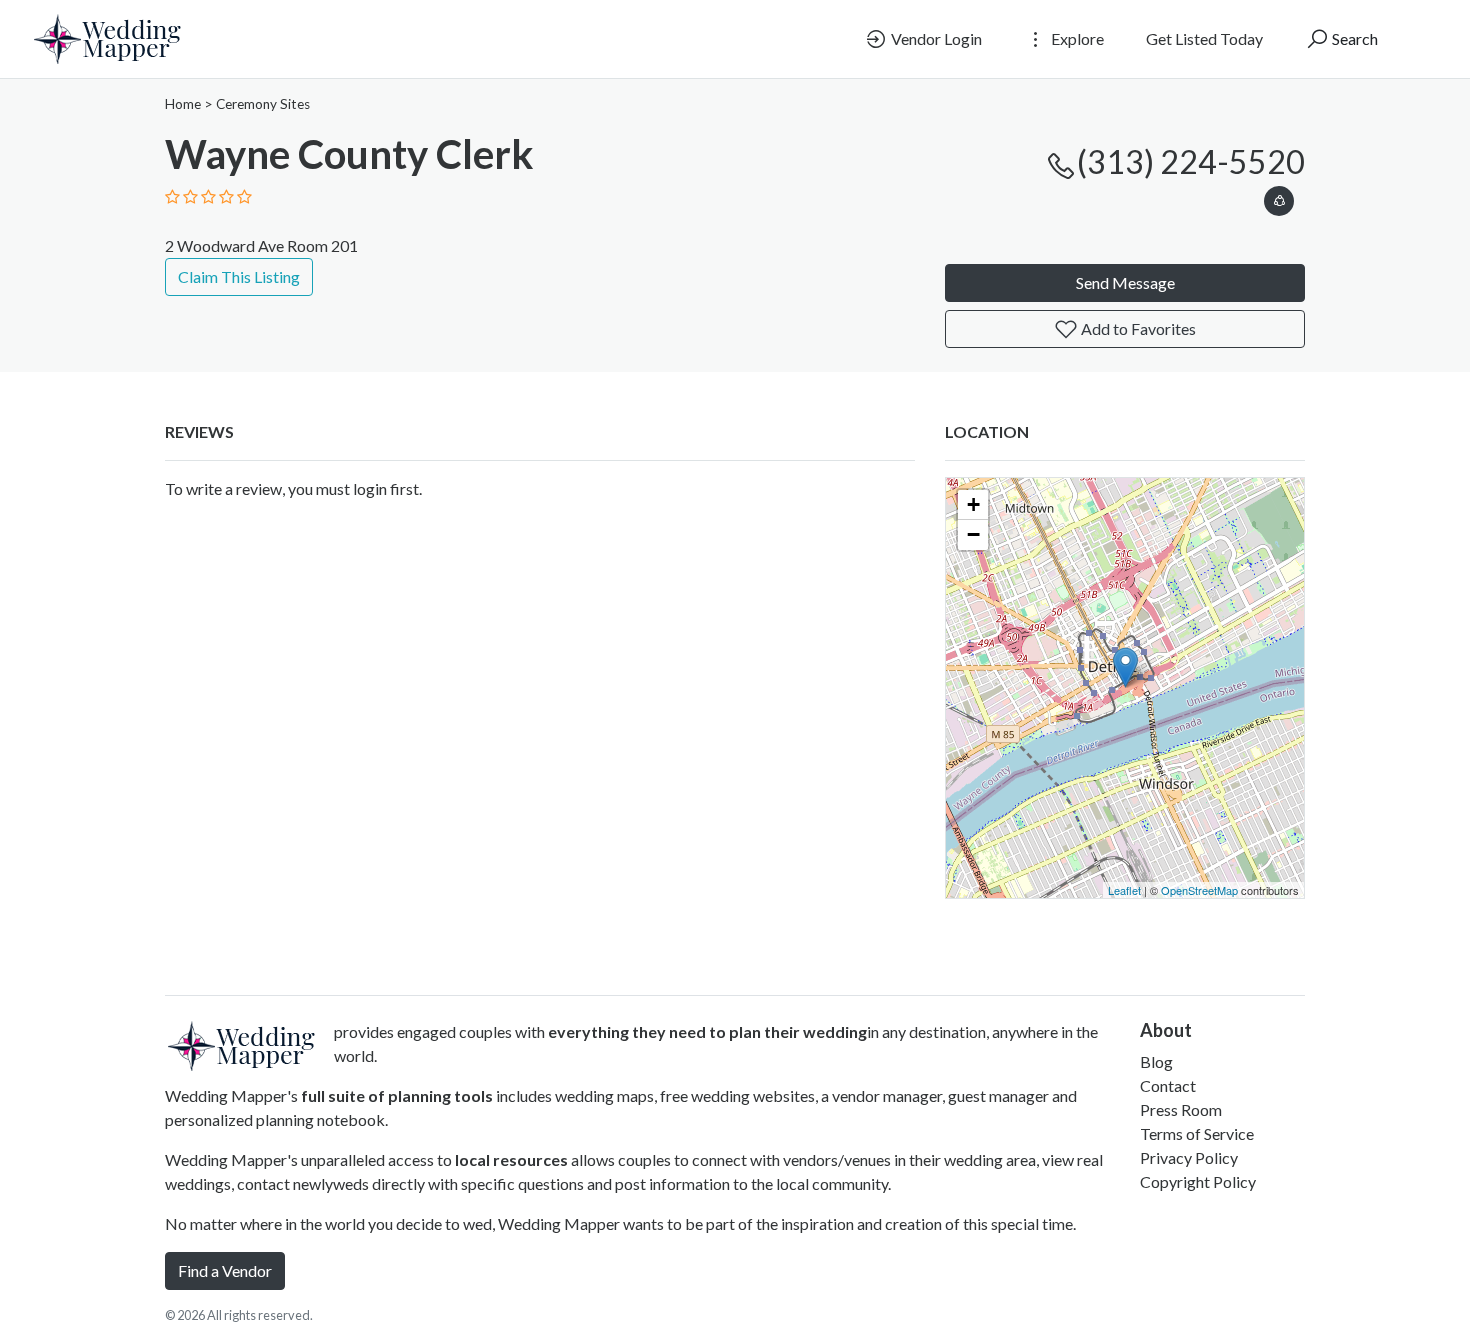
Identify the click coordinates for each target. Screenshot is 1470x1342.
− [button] (973, 534)
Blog (1156, 1061)
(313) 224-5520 (1191, 161)
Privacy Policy (1189, 1157)
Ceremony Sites (263, 104)
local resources (511, 1159)
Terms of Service (1197, 1133)
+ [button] (973, 504)
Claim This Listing (239, 276)
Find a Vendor (225, 1270)
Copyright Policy (1198, 1181)
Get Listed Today (1204, 38)
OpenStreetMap (1199, 890)
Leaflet (1124, 890)
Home (183, 104)
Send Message (1125, 282)
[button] (1279, 197)
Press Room (1181, 1109)
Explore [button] (1076, 38)
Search (1353, 38)
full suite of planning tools (397, 1095)
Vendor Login (935, 38)
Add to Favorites (1137, 328)
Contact (1168, 1085)
